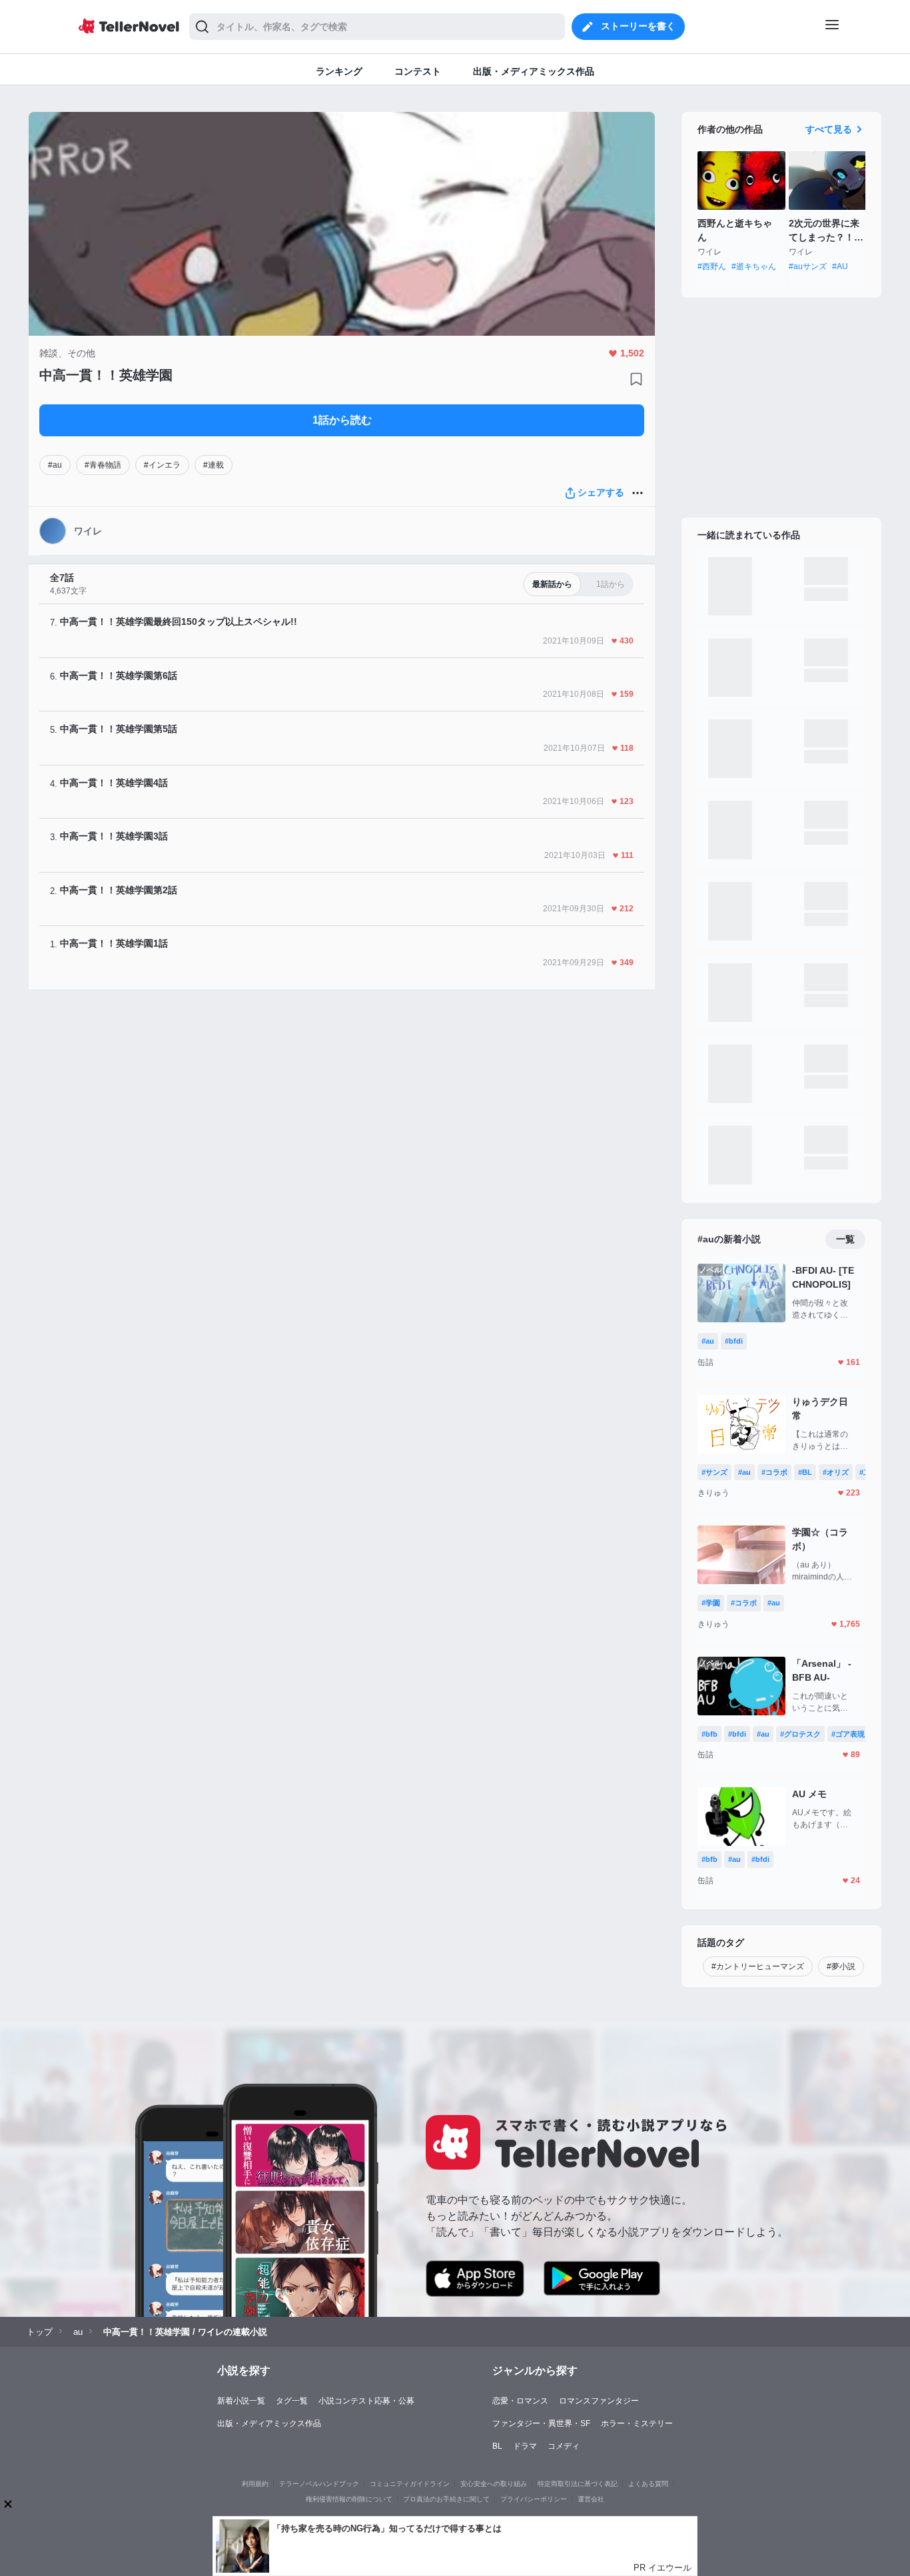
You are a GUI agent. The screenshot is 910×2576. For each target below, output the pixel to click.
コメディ (564, 2446)
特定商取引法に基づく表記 (578, 2484)
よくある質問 (648, 2484)
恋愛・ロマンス (520, 2401)
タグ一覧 (292, 2401)
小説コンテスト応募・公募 (366, 2401)
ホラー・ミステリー (637, 2423)
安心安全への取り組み (494, 2484)
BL (497, 2446)
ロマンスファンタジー (599, 2401)
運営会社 (591, 2499)
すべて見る (829, 129)
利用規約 (255, 2484)
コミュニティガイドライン (410, 2484)
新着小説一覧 (241, 2401)
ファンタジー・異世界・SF (541, 2423)
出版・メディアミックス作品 (269, 2423)
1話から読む (342, 420)
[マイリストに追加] (636, 379)
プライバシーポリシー (534, 2499)
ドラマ (525, 2446)
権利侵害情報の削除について (349, 2499)
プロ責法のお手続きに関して (446, 2499)
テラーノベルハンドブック (319, 2484)
